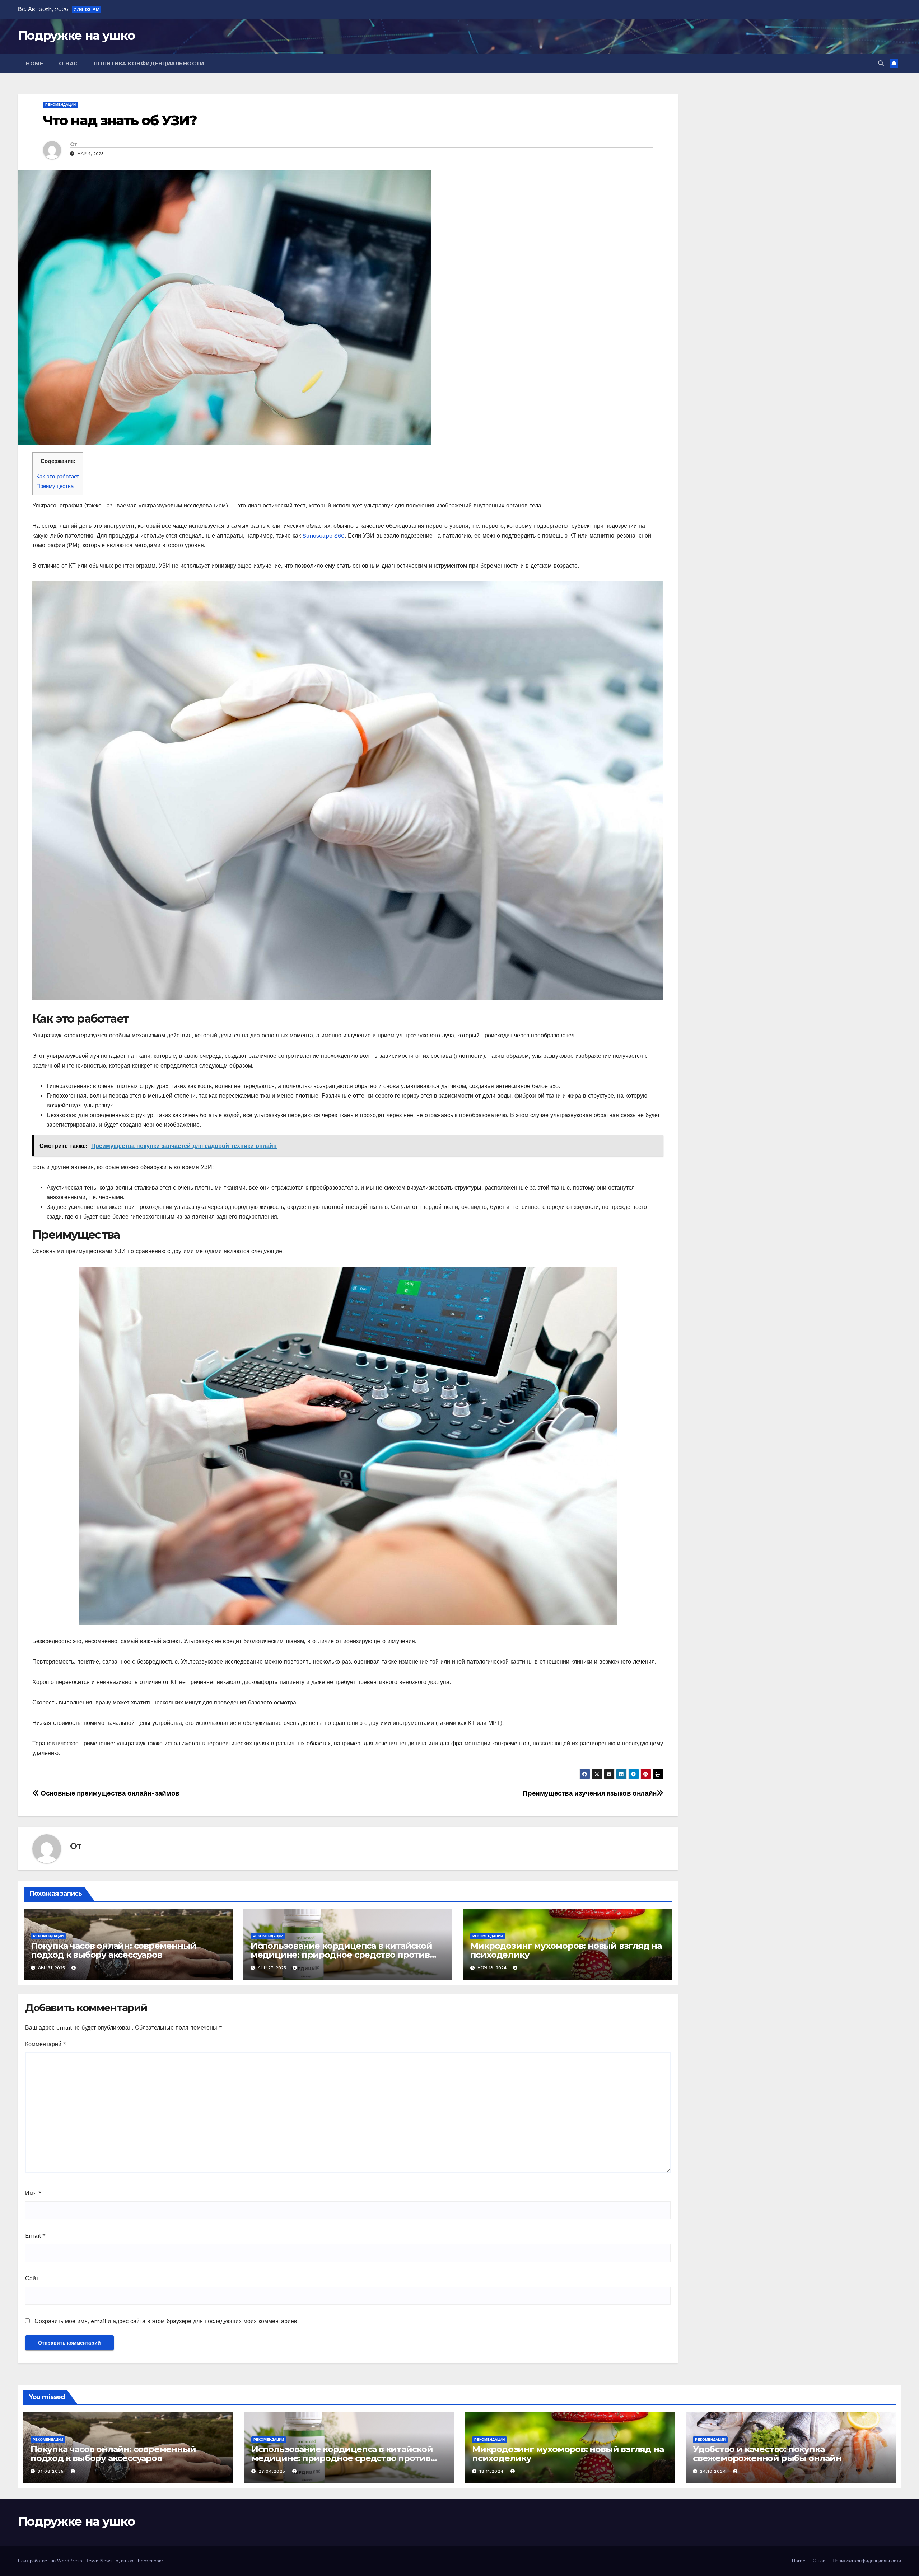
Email (35, 2236)
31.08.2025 (52, 2471)
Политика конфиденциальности (149, 64)
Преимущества (55, 486)
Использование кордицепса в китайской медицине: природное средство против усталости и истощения (341, 1955)
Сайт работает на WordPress (51, 2561)
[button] (881, 63)
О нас (68, 64)
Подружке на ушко (76, 36)
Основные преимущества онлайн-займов (109, 1793)
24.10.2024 (714, 2471)
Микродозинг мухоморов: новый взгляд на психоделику (566, 1950)
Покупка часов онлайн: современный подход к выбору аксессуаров (113, 1950)
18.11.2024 (492, 2471)
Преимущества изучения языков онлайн (590, 1793)
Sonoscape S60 (324, 536)
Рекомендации (60, 105)
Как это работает (58, 477)
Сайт (32, 2278)
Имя (33, 2193)
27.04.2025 (273, 2471)
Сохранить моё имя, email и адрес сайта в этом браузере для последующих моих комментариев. (167, 2321)
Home (34, 64)
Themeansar (149, 2561)
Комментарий (46, 2044)
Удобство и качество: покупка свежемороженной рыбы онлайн (767, 2454)
